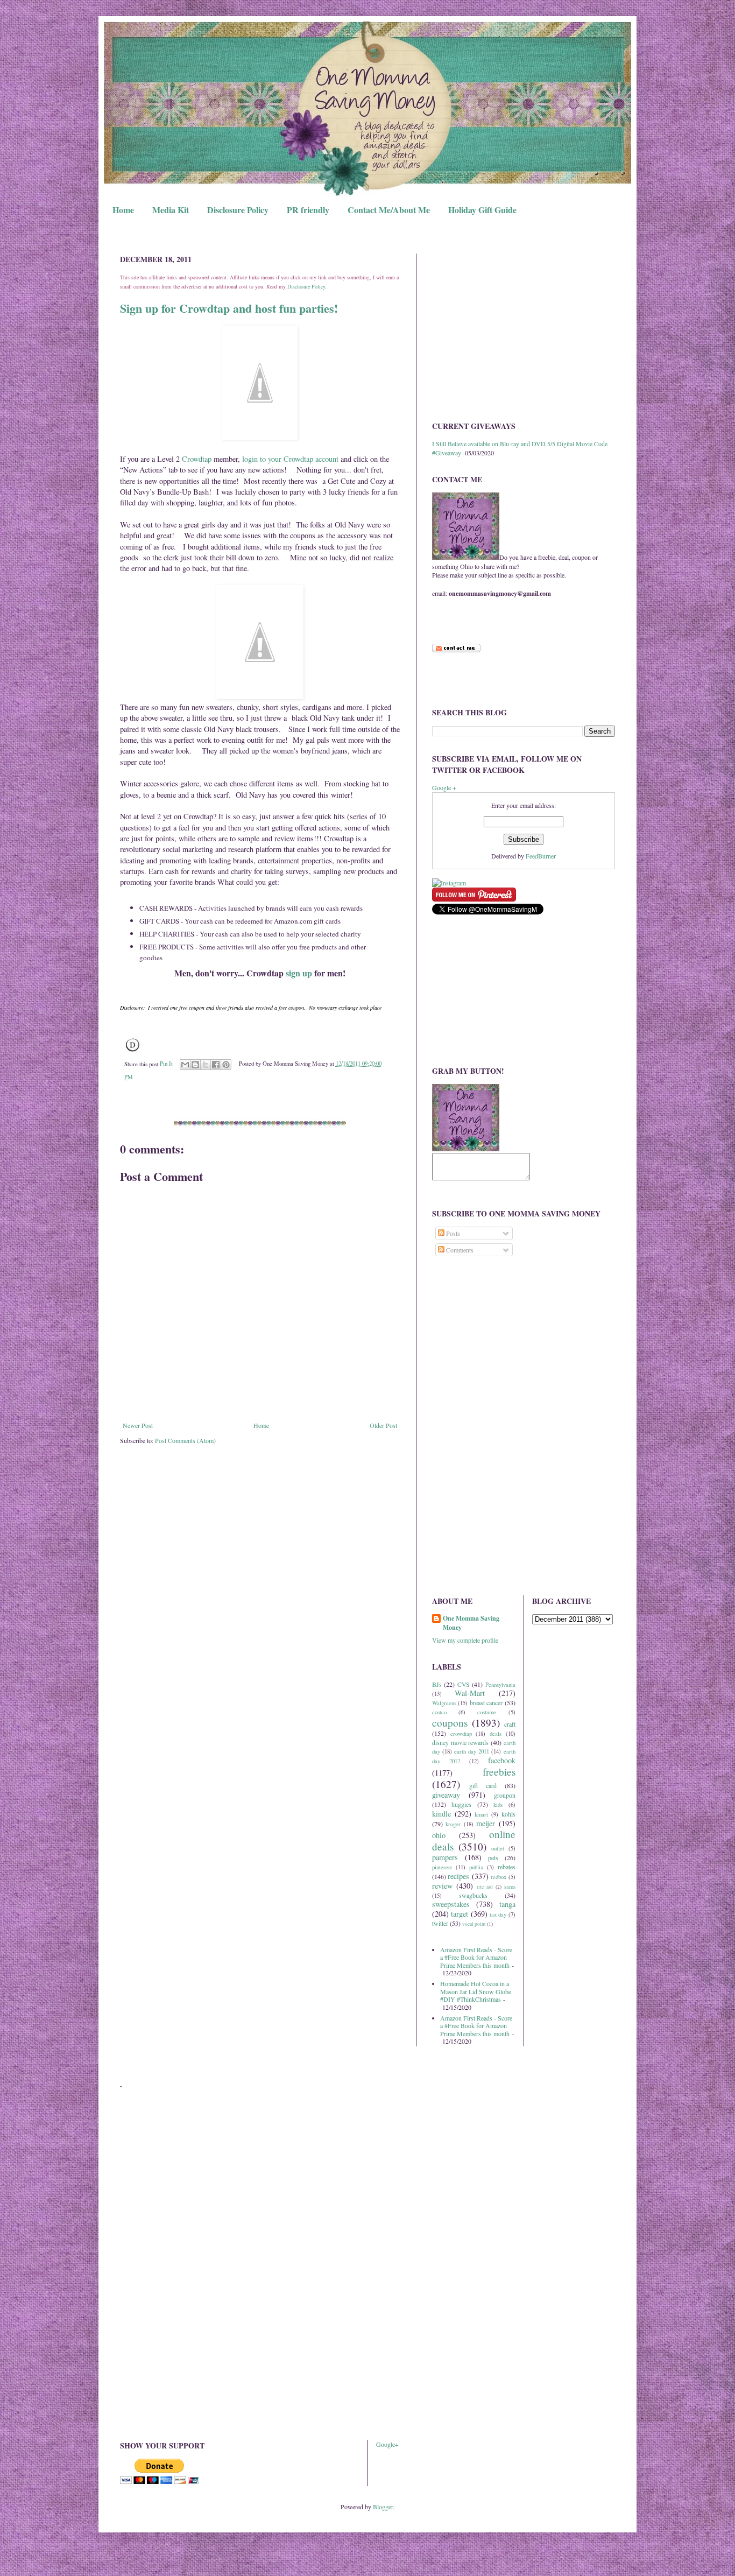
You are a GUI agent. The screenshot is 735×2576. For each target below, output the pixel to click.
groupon (505, 1795)
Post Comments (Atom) (185, 1440)
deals (496, 1734)
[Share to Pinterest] (226, 1065)
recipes (458, 1876)
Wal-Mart (470, 1693)
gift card (483, 1785)
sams (510, 1887)
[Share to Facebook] (216, 1065)
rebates (507, 1867)
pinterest (442, 1867)
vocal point (474, 1924)
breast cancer (486, 1702)
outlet (498, 1848)
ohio (439, 1835)
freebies (499, 1772)
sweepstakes (451, 1904)
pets (493, 1857)
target (460, 1914)
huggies (461, 1804)
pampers (445, 1857)
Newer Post (138, 1425)
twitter (440, 1923)
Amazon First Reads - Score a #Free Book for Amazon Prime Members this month (476, 1957)
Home (123, 210)
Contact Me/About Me (389, 210)
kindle (441, 1814)
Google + (444, 787)
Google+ (387, 2444)
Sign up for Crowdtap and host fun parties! (229, 308)
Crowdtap (197, 459)
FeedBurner (541, 856)
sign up (299, 973)
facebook (502, 1760)
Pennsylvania (500, 1685)
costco (439, 1712)
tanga (507, 1904)
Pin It (166, 1064)
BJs (437, 1684)
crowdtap (461, 1734)
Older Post (383, 1425)
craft (510, 1724)
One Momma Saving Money (471, 1623)
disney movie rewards (460, 1742)
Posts (452, 1233)
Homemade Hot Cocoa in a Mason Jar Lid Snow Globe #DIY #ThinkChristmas (476, 1991)
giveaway (446, 1795)
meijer (486, 1823)
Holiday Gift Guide (482, 210)
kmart (481, 1814)
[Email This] (185, 1065)
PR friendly (308, 210)
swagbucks (473, 1895)
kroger (453, 1824)
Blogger (383, 2507)
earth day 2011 (472, 1751)
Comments (459, 1250)
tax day (498, 1915)
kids (498, 1805)
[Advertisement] (524, 329)
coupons (450, 1723)
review (442, 1886)
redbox (499, 1877)
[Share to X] (206, 1065)
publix (476, 1867)
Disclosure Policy (238, 210)
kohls (508, 1814)
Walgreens (444, 1703)
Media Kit (171, 210)
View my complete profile (465, 1640)
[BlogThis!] (195, 1065)
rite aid (485, 1887)
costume (487, 1712)
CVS (464, 1684)
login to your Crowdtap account (290, 459)
